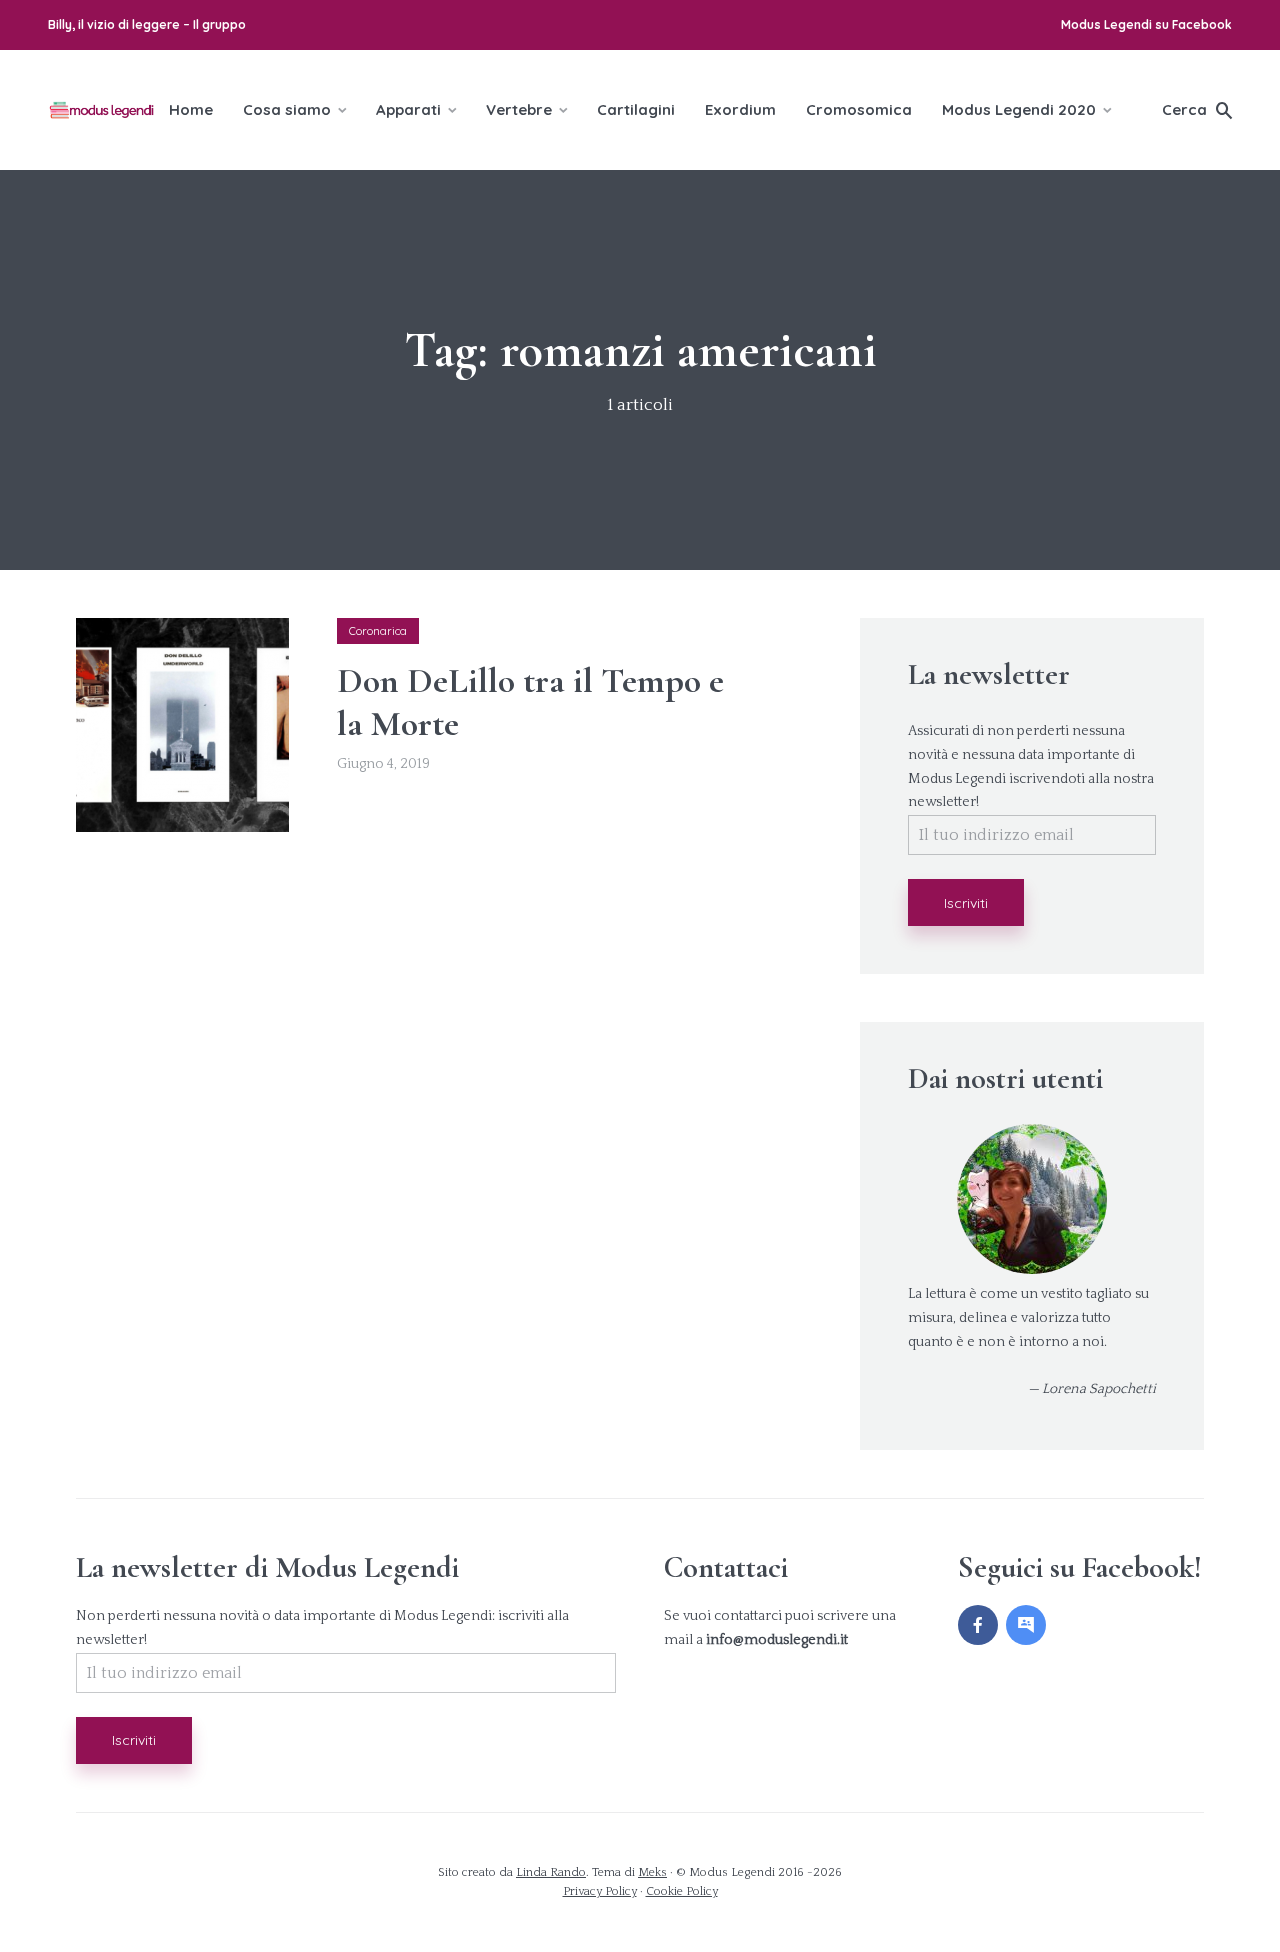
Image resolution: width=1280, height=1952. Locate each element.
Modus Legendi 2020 (1019, 109)
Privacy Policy (600, 1891)
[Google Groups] (1026, 1625)
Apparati (408, 109)
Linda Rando (551, 1872)
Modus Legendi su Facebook (1146, 24)
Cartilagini (636, 109)
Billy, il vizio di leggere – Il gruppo (147, 24)
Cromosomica (859, 109)
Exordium (740, 109)
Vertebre (519, 109)
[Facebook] (978, 1625)
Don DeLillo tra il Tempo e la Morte (530, 702)
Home (191, 109)
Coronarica (378, 631)
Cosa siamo (287, 109)
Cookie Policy (682, 1891)
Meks (652, 1872)
